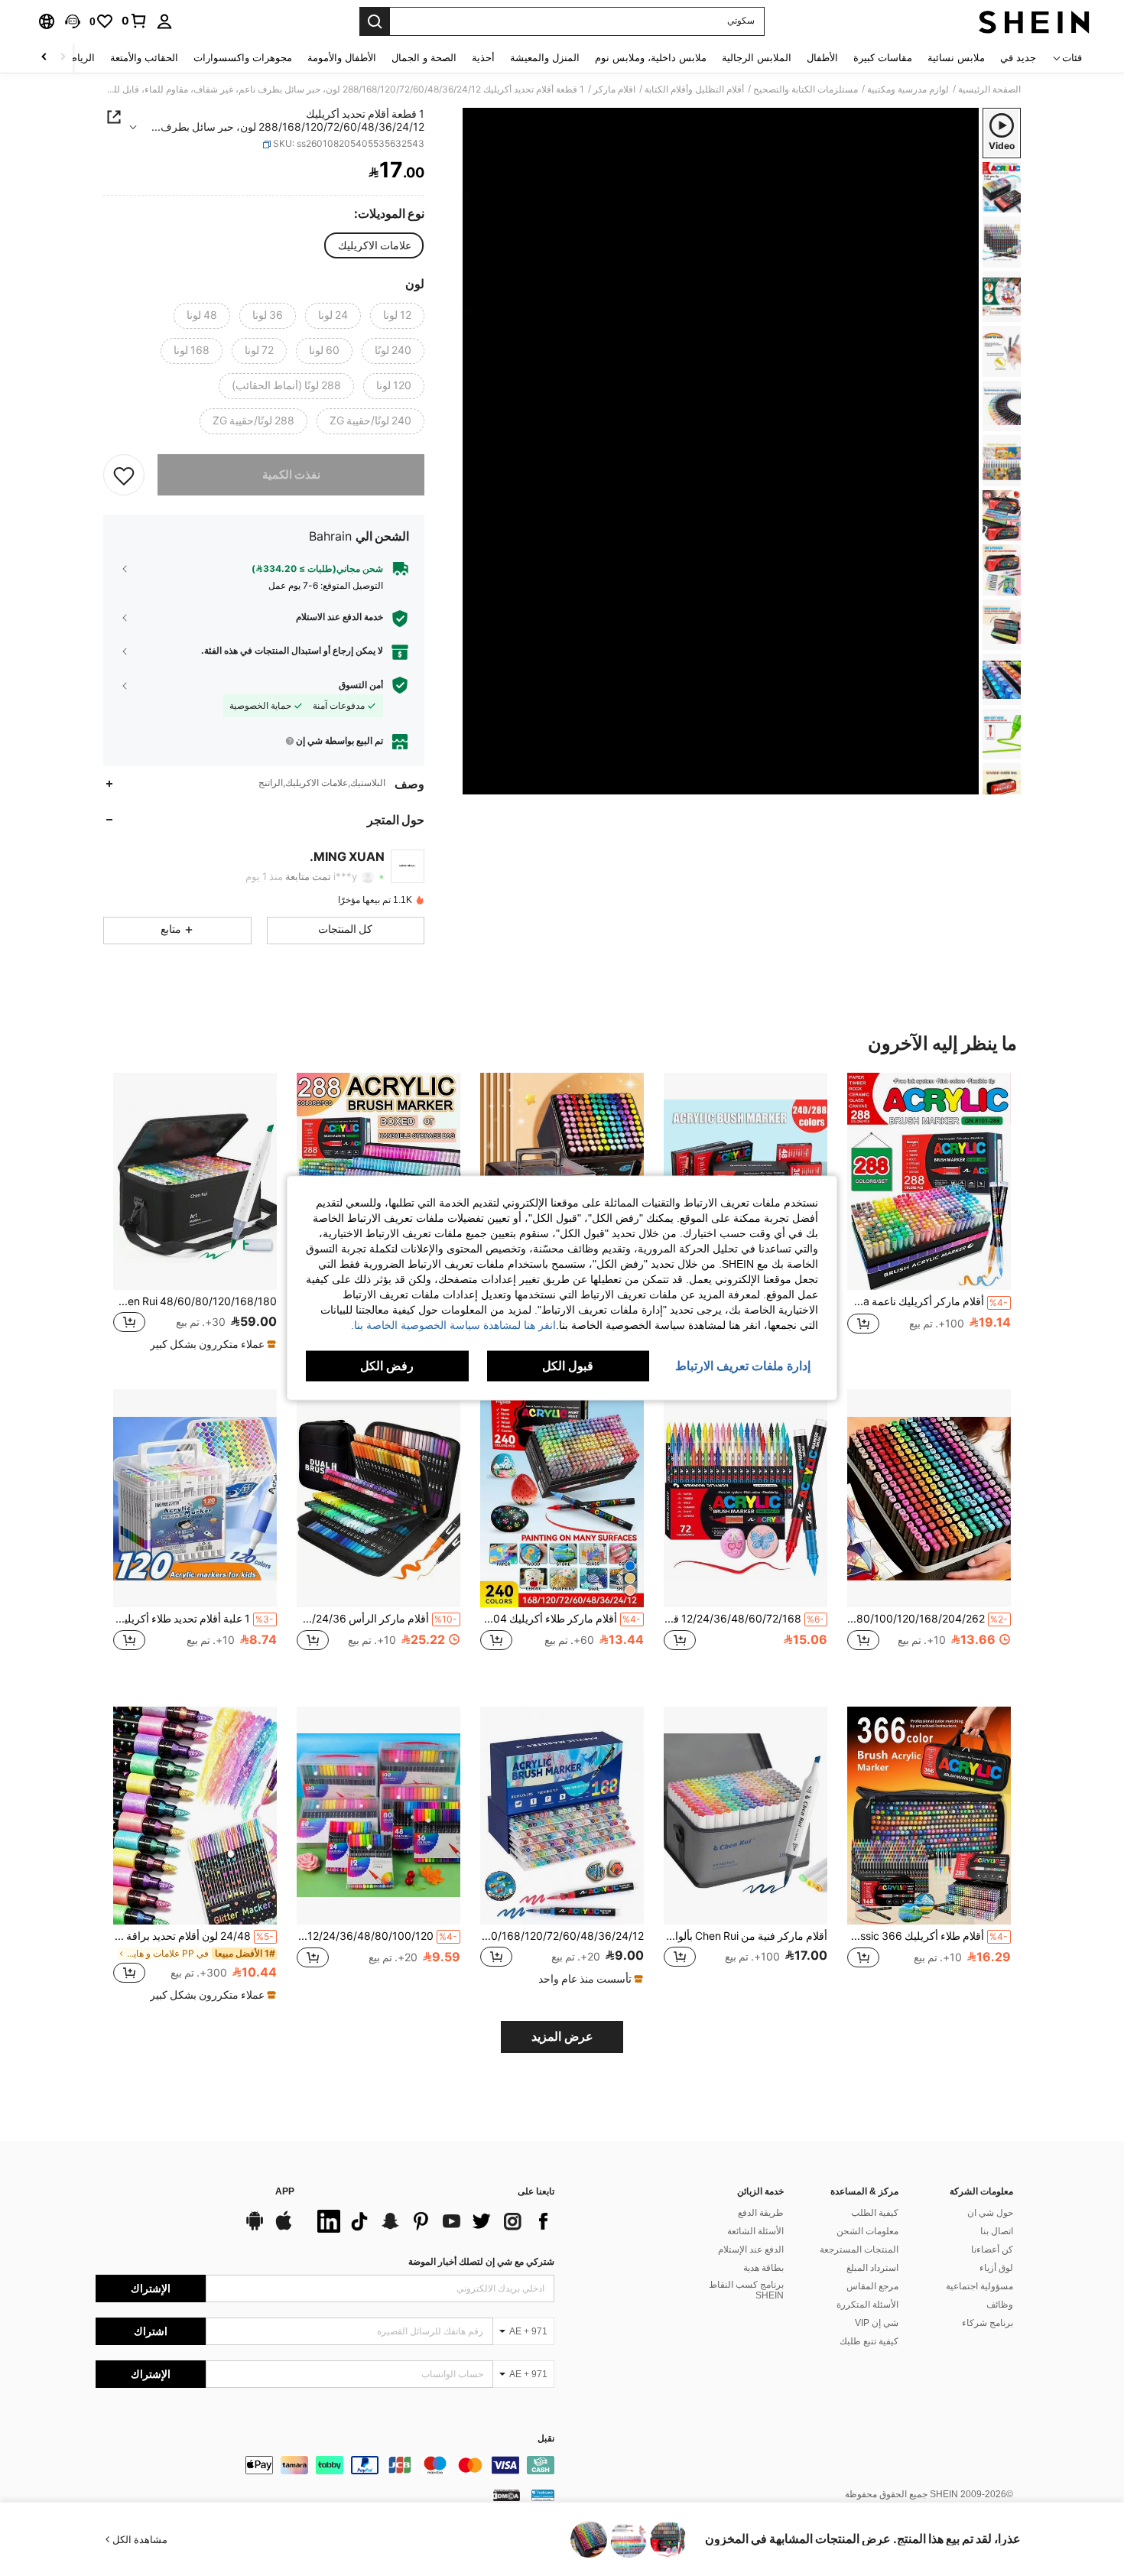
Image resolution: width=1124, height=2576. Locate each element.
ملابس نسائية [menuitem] (956, 58)
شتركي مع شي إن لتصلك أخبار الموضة (481, 2262)
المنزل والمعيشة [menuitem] (545, 58)
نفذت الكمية (291, 475)
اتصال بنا (997, 2231)
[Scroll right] (44, 58)
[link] (135, 21)
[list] (432, 2221)
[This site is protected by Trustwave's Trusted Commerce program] (543, 2495)
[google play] (255, 2228)
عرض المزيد (562, 2037)
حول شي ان (990, 2213)
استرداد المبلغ (872, 2268)
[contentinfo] (325, 2465)
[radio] (375, 245)
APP (285, 2192)
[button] (73, 21)
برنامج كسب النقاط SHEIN (746, 2290)
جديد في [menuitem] (1018, 58)
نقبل (546, 2439)
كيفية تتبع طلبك (869, 2341)
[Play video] (721, 451)
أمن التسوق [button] (361, 685)
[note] (211, 1344)
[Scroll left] (63, 58)
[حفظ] (124, 475)
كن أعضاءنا (992, 2250)
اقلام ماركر (614, 89)
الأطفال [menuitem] (822, 58)
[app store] (284, 2228)
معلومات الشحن (867, 2231)
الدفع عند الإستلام (751, 2250)
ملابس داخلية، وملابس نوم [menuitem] (651, 58)
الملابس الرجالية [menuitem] (757, 58)
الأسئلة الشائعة (755, 2231)
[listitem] (929, 1219)
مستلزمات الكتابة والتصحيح (806, 89)
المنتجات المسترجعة (859, 2250)
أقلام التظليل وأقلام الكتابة (694, 89)
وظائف (1000, 2305)
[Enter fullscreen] (479, 782)
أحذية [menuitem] (483, 58)
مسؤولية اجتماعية (979, 2286)
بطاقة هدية (763, 2268)
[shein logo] (1034, 21)
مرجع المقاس (872, 2286)
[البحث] (375, 21)
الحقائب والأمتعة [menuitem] (144, 58)
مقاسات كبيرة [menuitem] (883, 58)
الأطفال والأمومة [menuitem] (342, 58)
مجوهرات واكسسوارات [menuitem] (243, 58)
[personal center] (164, 21)
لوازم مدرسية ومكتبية (908, 89)
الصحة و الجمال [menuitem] (424, 58)
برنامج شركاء (988, 2323)
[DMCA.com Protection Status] (507, 2495)
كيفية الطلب (875, 2213)
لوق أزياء (996, 2268)
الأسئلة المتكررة (867, 2305)
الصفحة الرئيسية (989, 89)
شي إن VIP (877, 2323)
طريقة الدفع (761, 2213)
